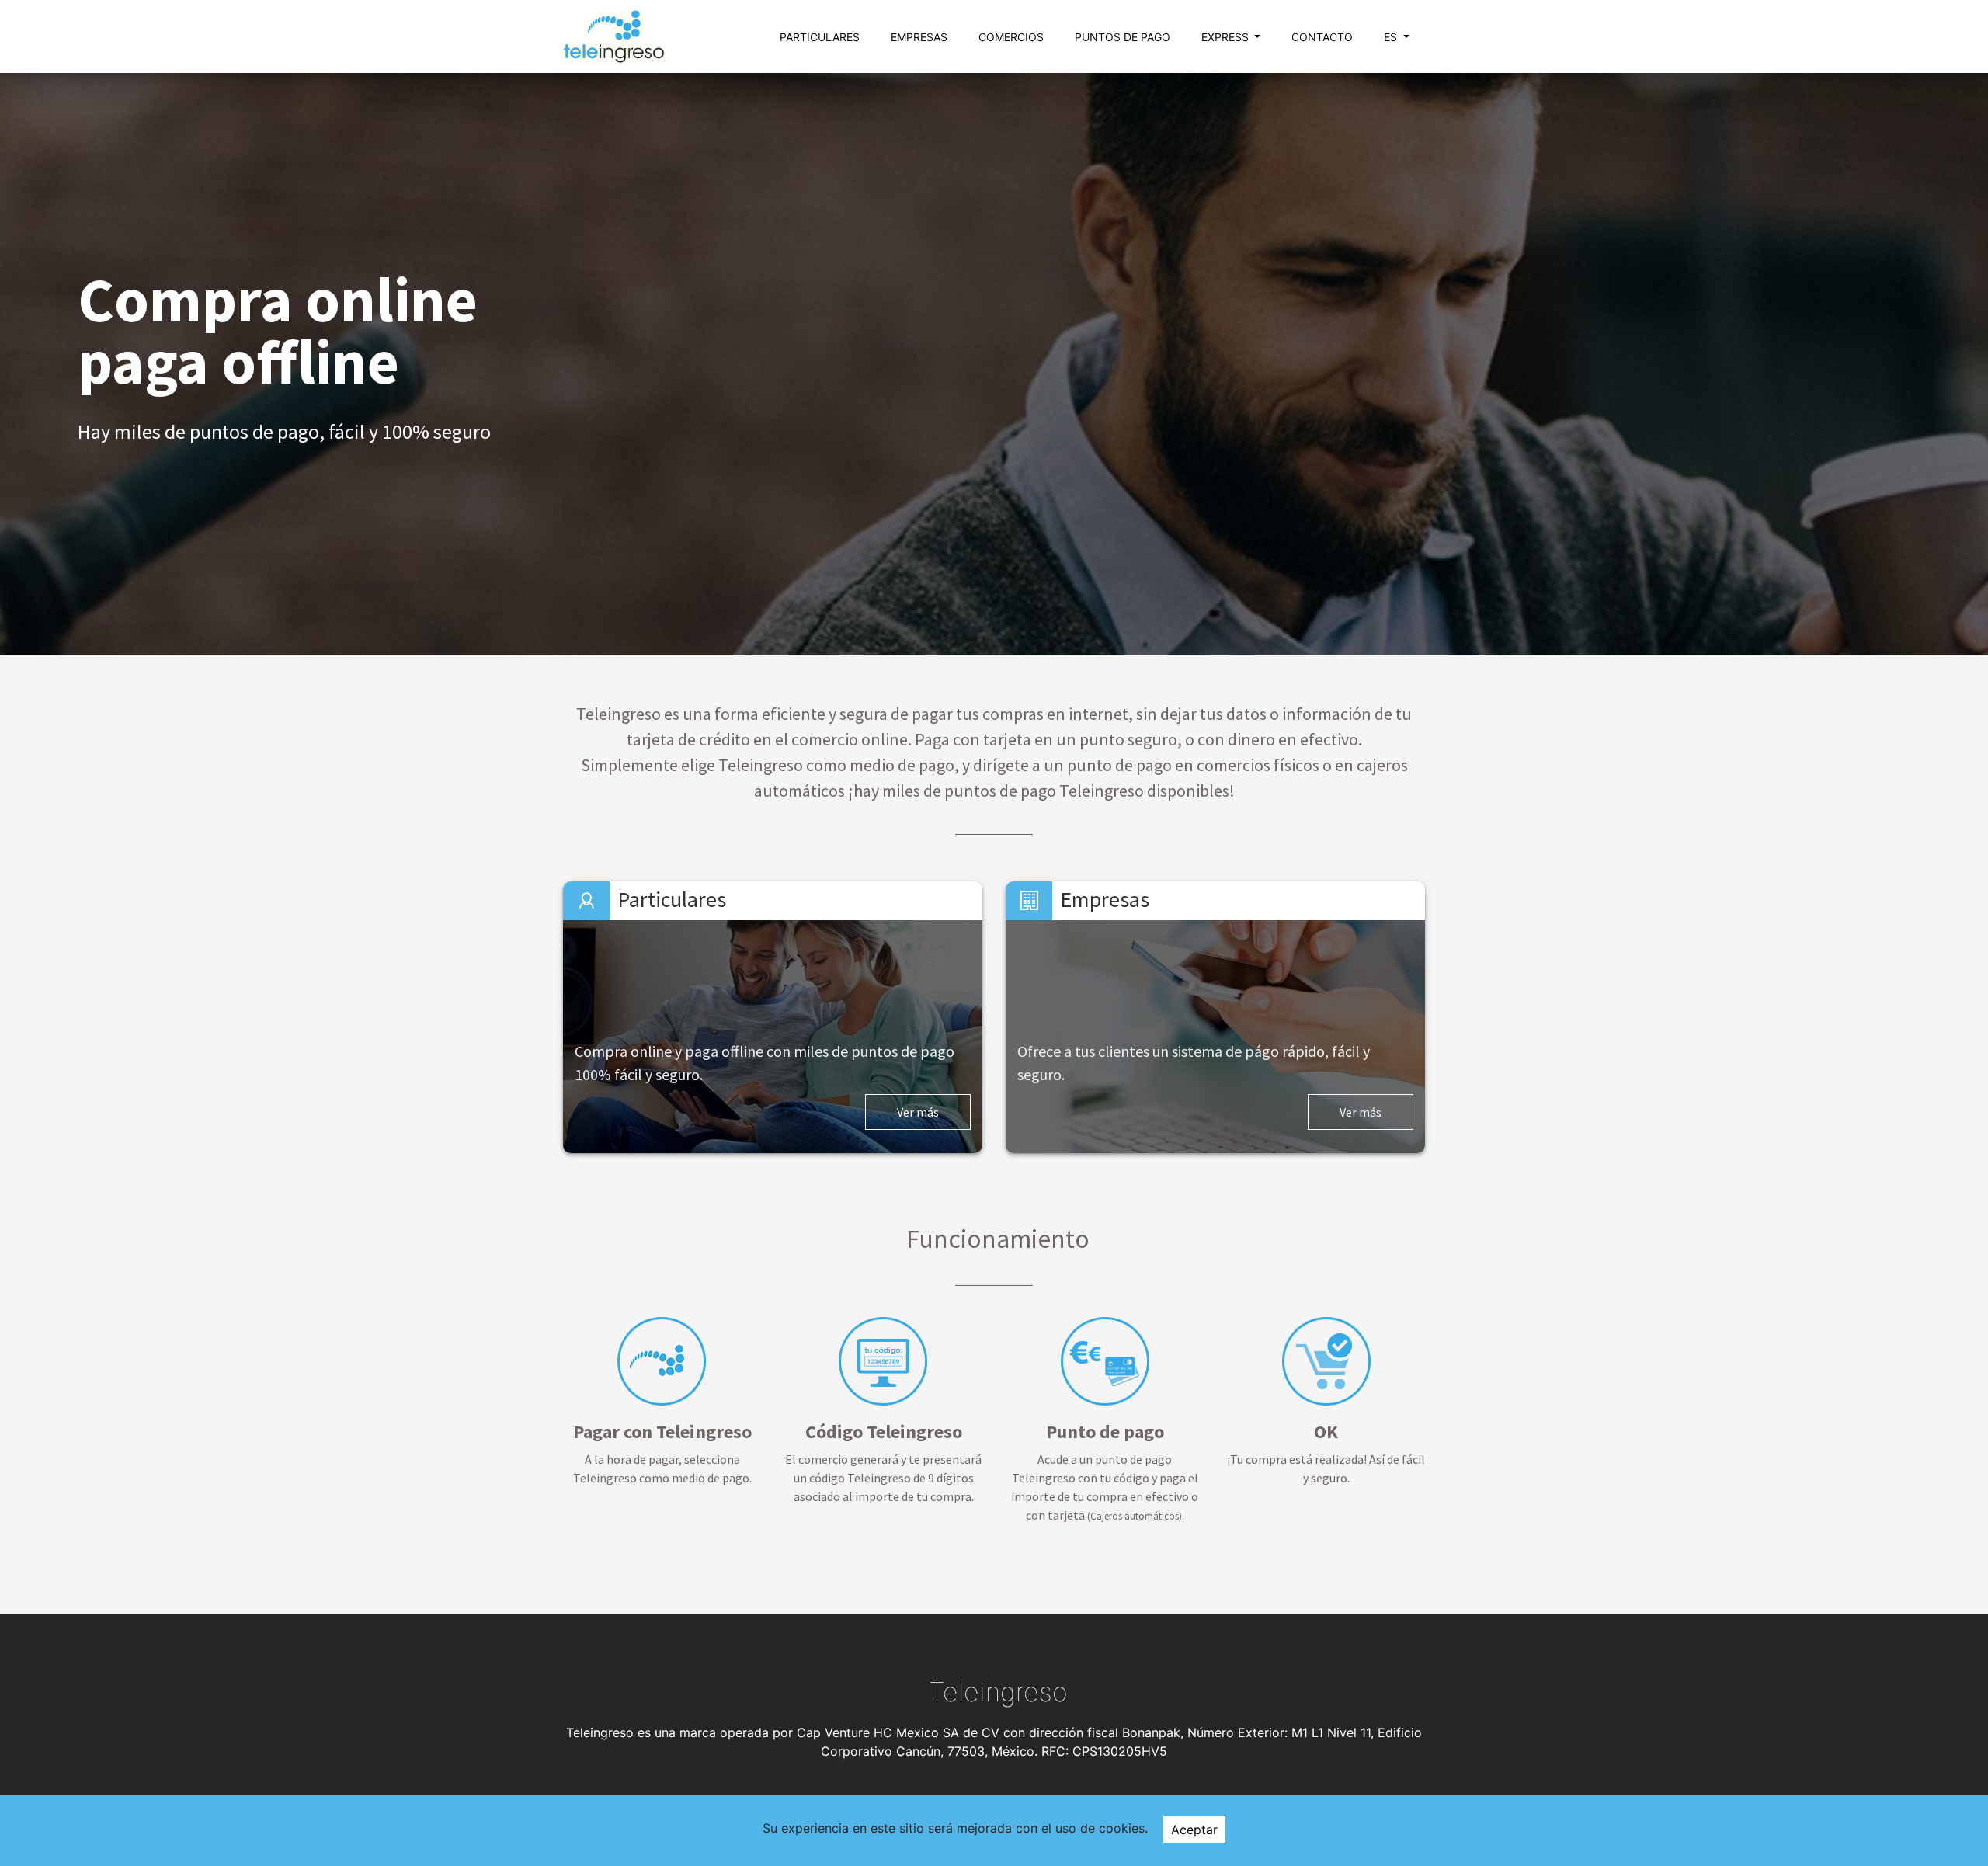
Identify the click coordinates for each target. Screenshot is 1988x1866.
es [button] (1392, 37)
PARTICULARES (820, 37)
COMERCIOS (1011, 37)
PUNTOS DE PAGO (1123, 37)
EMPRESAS (919, 37)
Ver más (918, 1112)
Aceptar (1194, 1830)
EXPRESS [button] (1227, 37)
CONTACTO (1322, 37)
